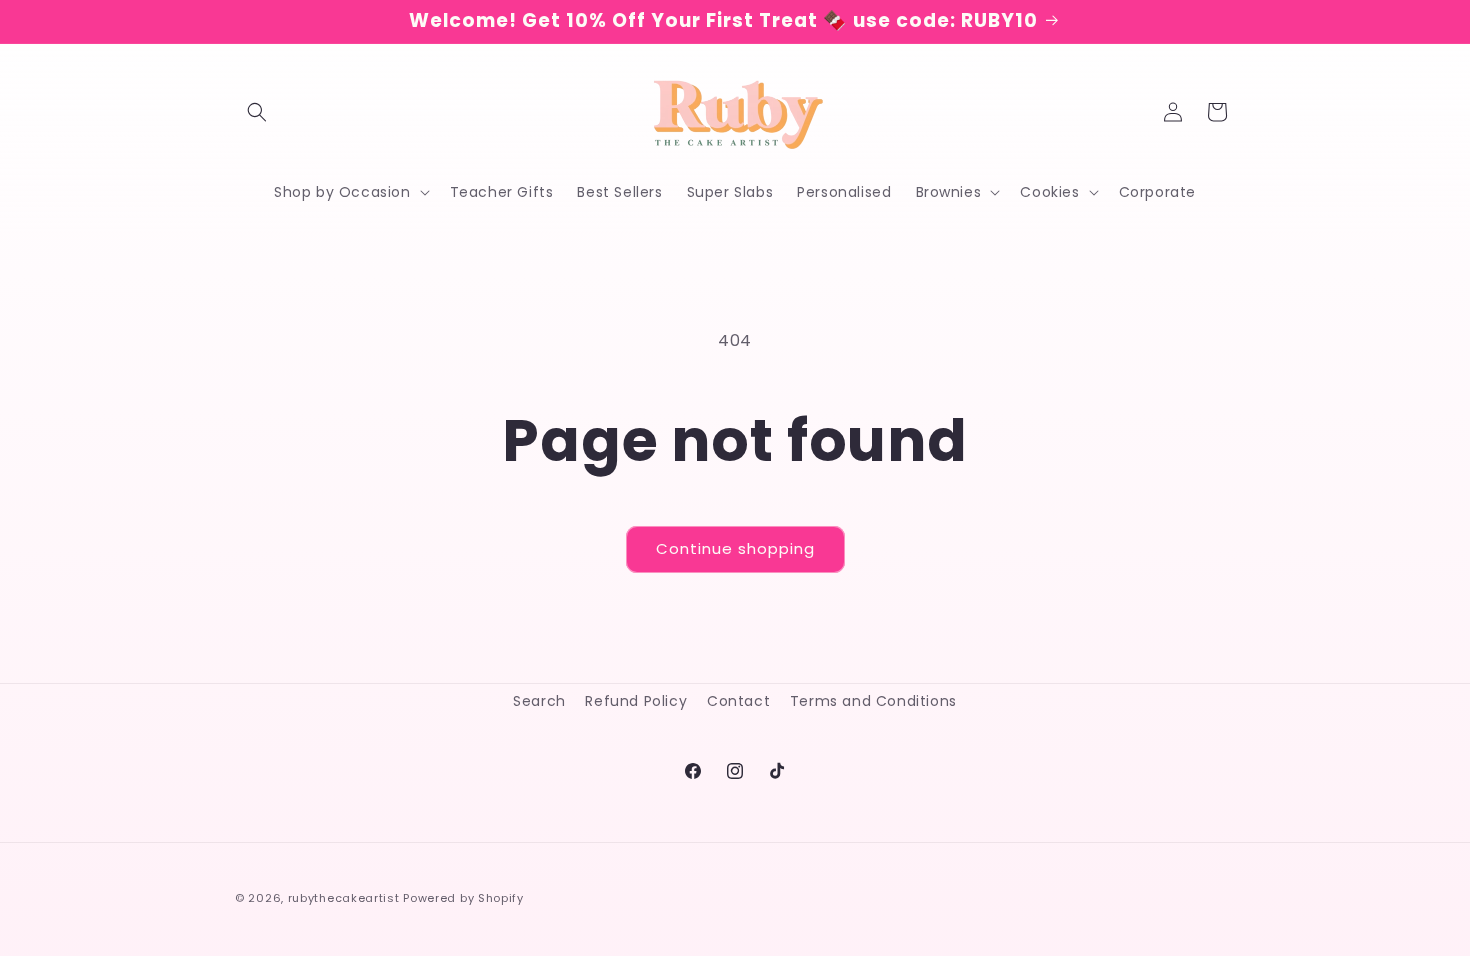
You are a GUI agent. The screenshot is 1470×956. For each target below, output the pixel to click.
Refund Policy (636, 701)
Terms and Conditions (873, 701)
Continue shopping (735, 548)
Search (539, 701)
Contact (738, 701)
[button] (257, 112)
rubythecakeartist (344, 898)
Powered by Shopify (463, 898)
